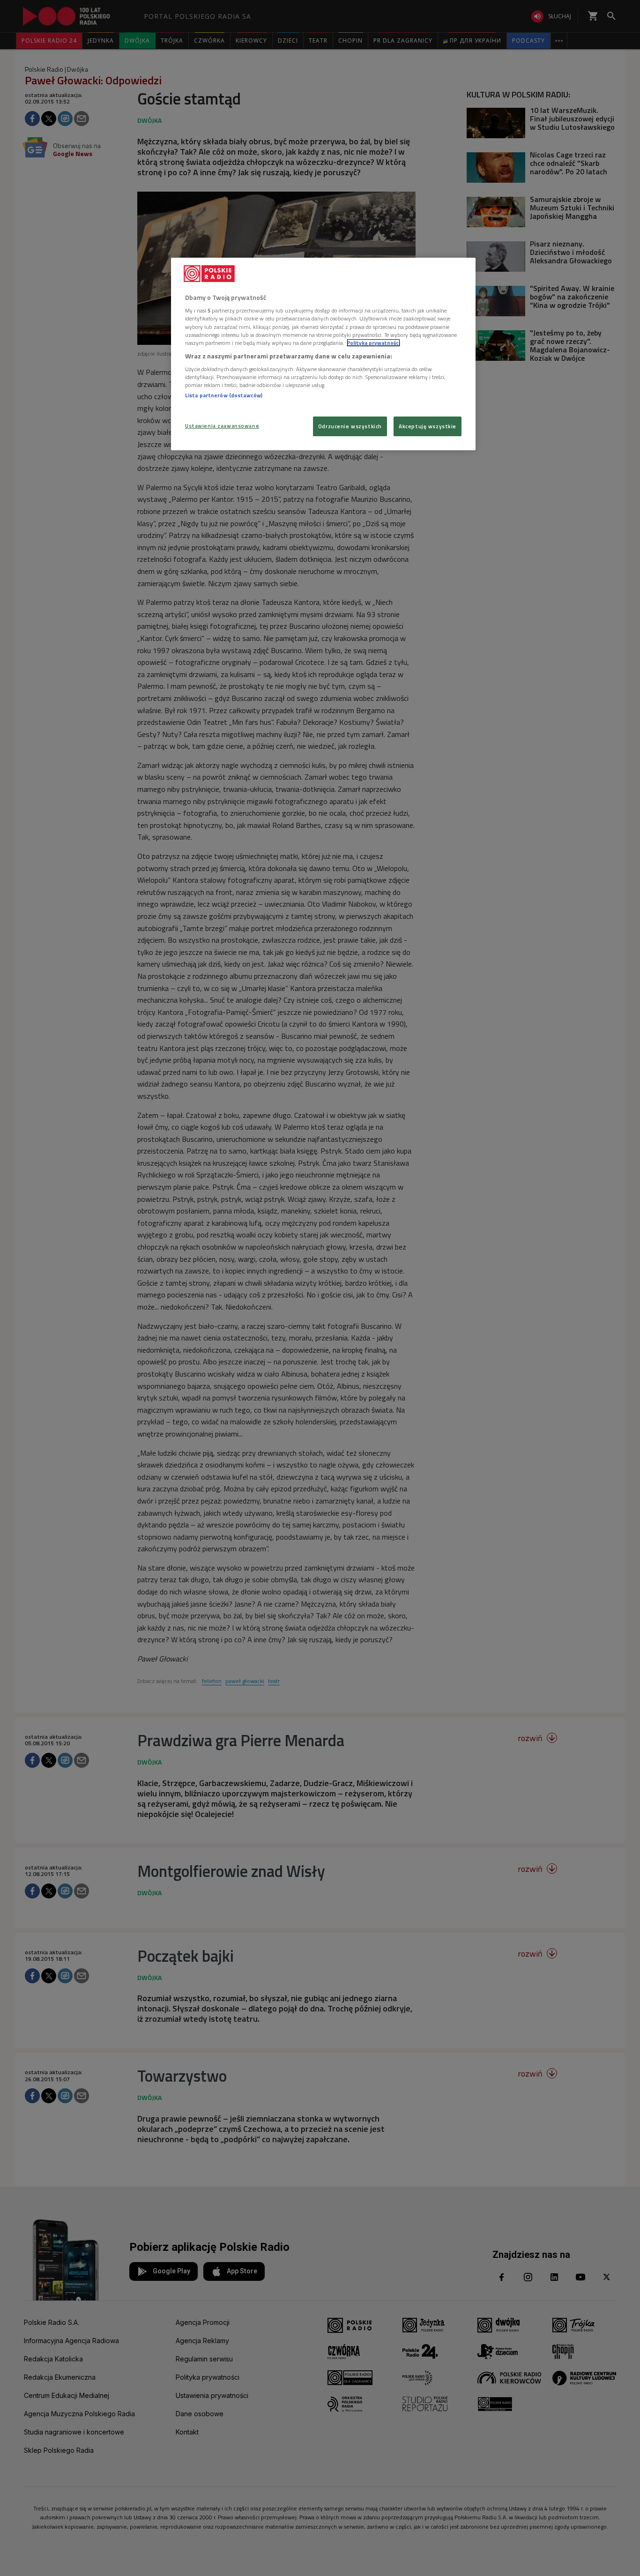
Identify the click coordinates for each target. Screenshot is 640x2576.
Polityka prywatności (373, 343)
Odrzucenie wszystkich (350, 426)
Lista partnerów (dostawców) (224, 395)
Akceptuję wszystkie (428, 426)
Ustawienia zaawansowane (222, 426)
